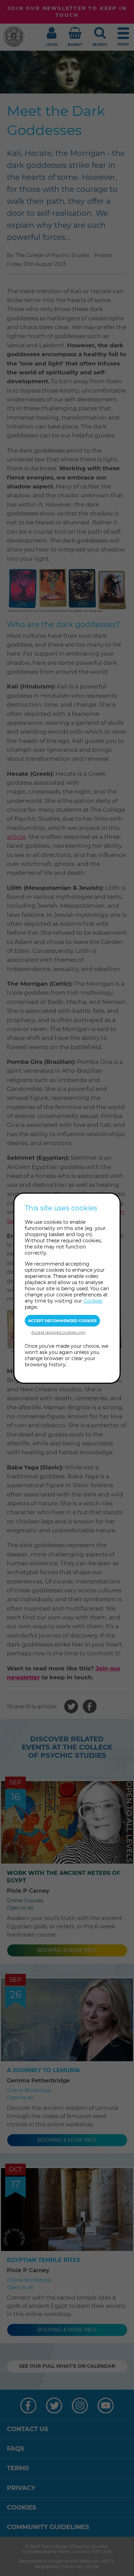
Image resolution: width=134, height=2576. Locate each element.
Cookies (93, 1301)
